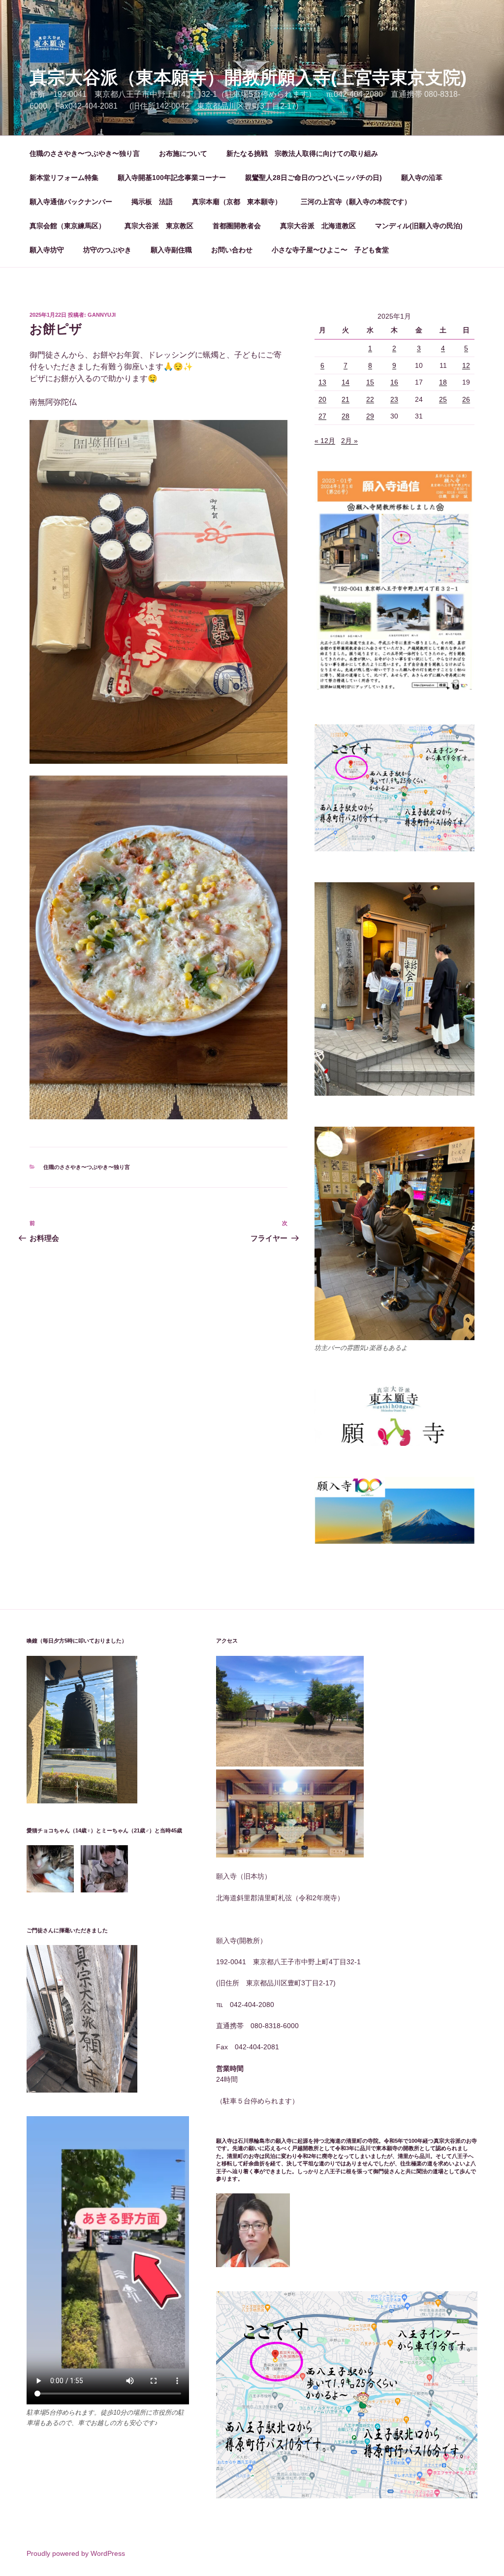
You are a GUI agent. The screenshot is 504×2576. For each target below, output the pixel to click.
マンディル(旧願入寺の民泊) (419, 226)
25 (443, 399)
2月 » (349, 441)
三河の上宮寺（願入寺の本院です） (356, 202)
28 (346, 416)
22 (370, 399)
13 (322, 382)
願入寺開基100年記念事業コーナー (172, 178)
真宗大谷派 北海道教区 (318, 226)
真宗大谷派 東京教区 (159, 226)
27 (322, 416)
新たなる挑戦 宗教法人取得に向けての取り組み (302, 153)
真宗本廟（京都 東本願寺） (237, 202)
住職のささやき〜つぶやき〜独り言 (85, 153)
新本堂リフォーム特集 (64, 178)
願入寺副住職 (171, 250)
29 (370, 416)
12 (466, 365)
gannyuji (102, 315)
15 (370, 382)
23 (394, 399)
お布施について (183, 153)
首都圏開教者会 (237, 226)
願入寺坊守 (47, 250)
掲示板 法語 (152, 202)
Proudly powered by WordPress (76, 2553)
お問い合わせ (232, 250)
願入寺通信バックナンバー (71, 202)
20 (322, 399)
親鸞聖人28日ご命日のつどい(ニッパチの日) (314, 178)
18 (443, 382)
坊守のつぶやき (107, 250)
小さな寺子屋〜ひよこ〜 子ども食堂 (330, 250)
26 (466, 399)
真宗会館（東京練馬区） (67, 226)
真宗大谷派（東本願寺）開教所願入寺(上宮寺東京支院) (248, 77)
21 (346, 399)
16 (394, 382)
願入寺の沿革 (422, 178)
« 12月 (325, 441)
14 (346, 382)
